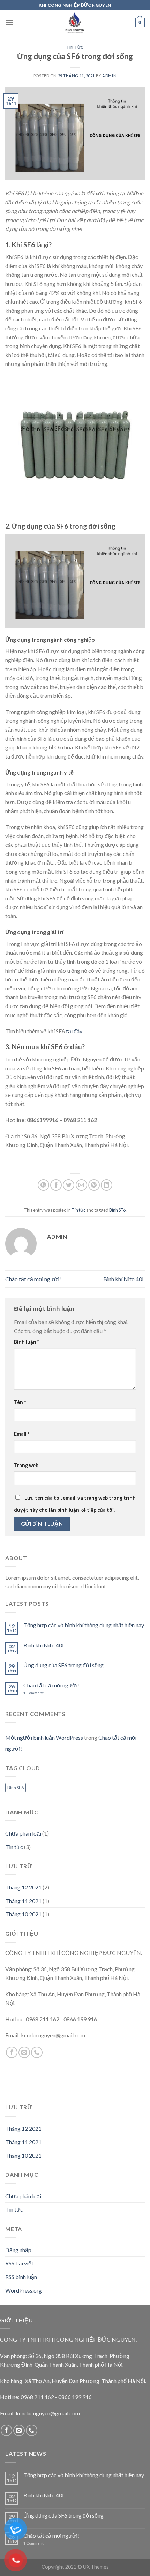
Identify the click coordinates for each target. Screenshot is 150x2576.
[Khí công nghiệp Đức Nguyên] (75, 23)
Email (22, 1434)
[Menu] (9, 22)
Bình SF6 (117, 1210)
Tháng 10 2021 (23, 1914)
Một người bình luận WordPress (44, 1737)
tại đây (74, 1031)
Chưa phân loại (23, 1833)
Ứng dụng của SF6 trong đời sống (63, 1665)
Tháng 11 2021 (23, 1901)
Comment (33, 1693)
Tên (20, 1402)
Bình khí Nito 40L (124, 1279)
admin (109, 76)
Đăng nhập (18, 2250)
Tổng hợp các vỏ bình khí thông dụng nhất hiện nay (84, 1625)
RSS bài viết (19, 2263)
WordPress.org (24, 2290)
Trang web (26, 1465)
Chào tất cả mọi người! (33, 1279)
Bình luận (27, 1342)
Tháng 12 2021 (23, 1887)
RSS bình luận (21, 2277)
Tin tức (75, 47)
